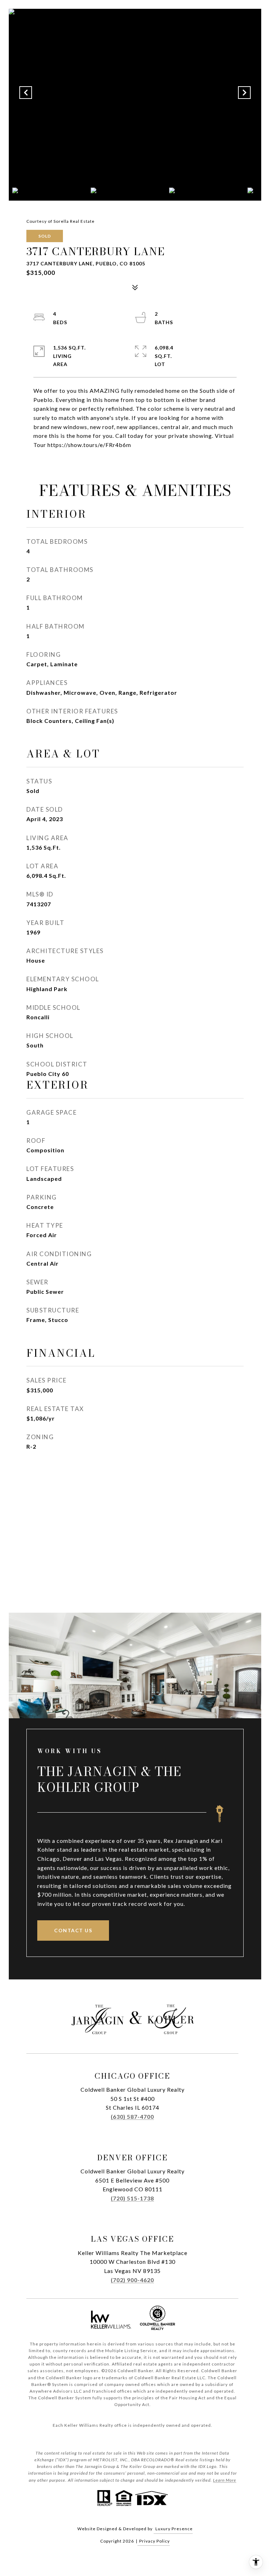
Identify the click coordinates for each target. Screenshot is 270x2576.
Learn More (225, 2480)
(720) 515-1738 (132, 2198)
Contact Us (73, 1930)
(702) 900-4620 (132, 2280)
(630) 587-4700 (132, 2117)
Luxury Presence (174, 2529)
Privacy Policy (155, 2541)
